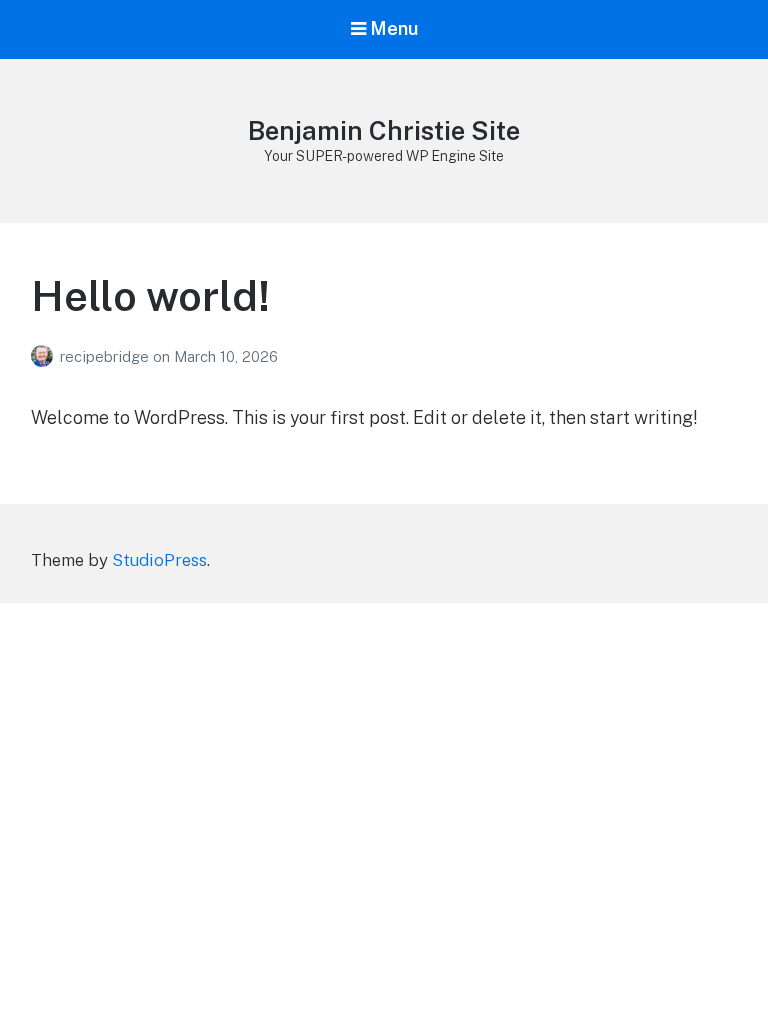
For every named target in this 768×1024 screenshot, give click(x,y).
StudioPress (159, 560)
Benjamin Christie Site (384, 130)
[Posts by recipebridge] (45, 356)
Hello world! (150, 295)
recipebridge (106, 356)
